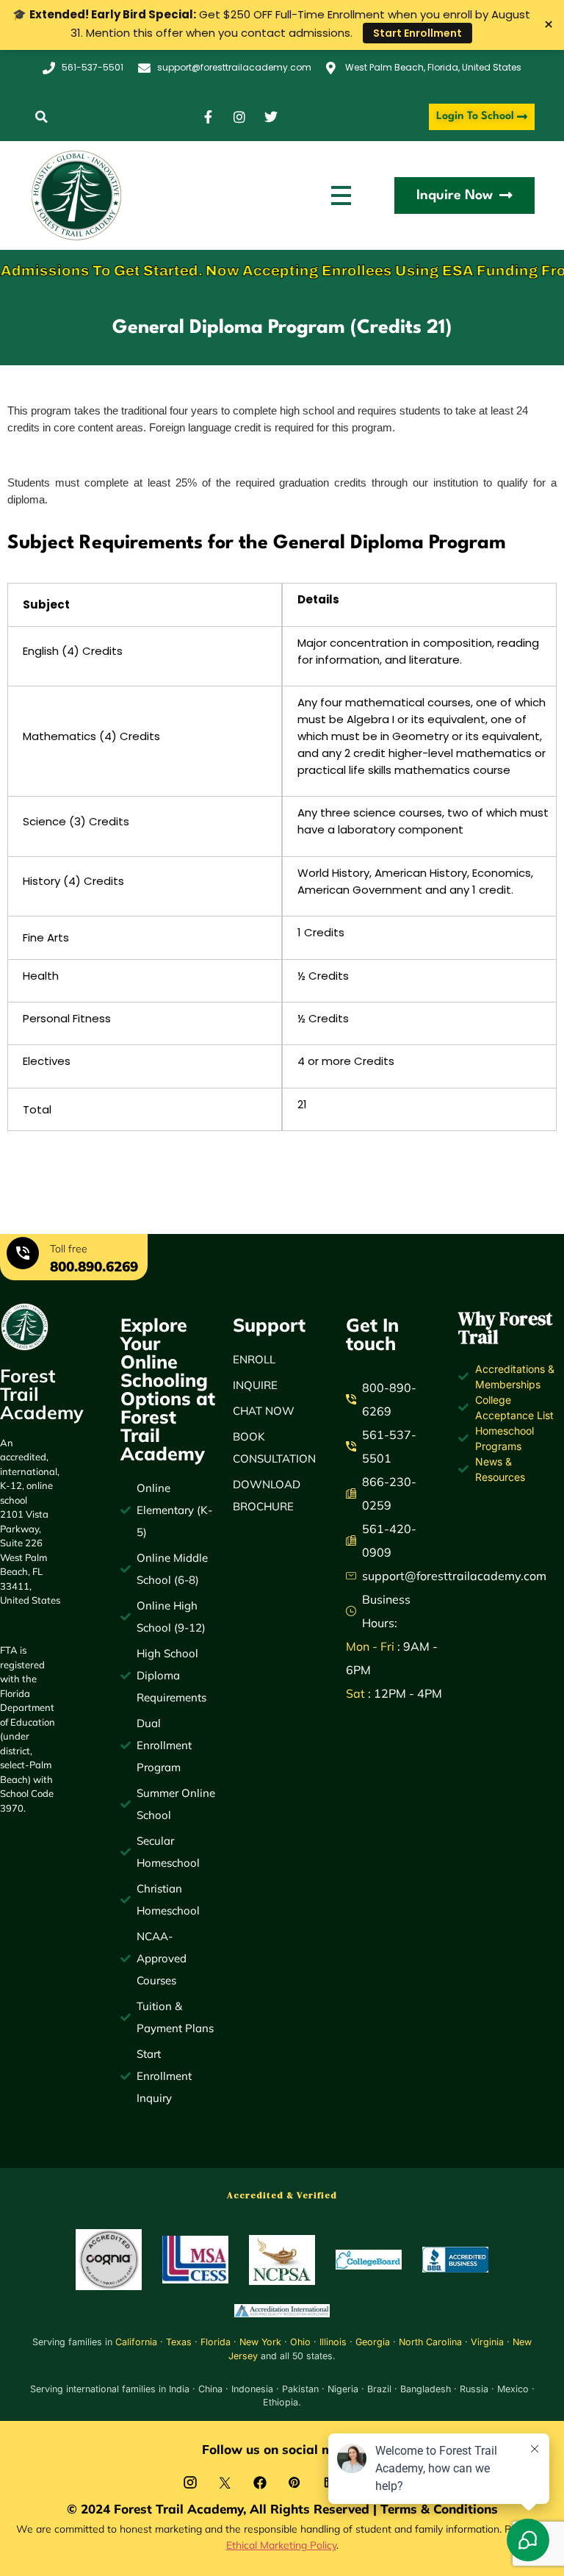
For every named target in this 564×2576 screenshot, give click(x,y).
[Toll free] (23, 1255)
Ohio (300, 2342)
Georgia (373, 2342)
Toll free (69, 1249)
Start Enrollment (417, 33)
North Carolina (430, 2342)
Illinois (333, 2342)
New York (260, 2342)
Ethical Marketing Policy (281, 2545)
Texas (179, 2342)
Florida (216, 2342)
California (136, 2342)
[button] (41, 117)
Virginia (487, 2342)
